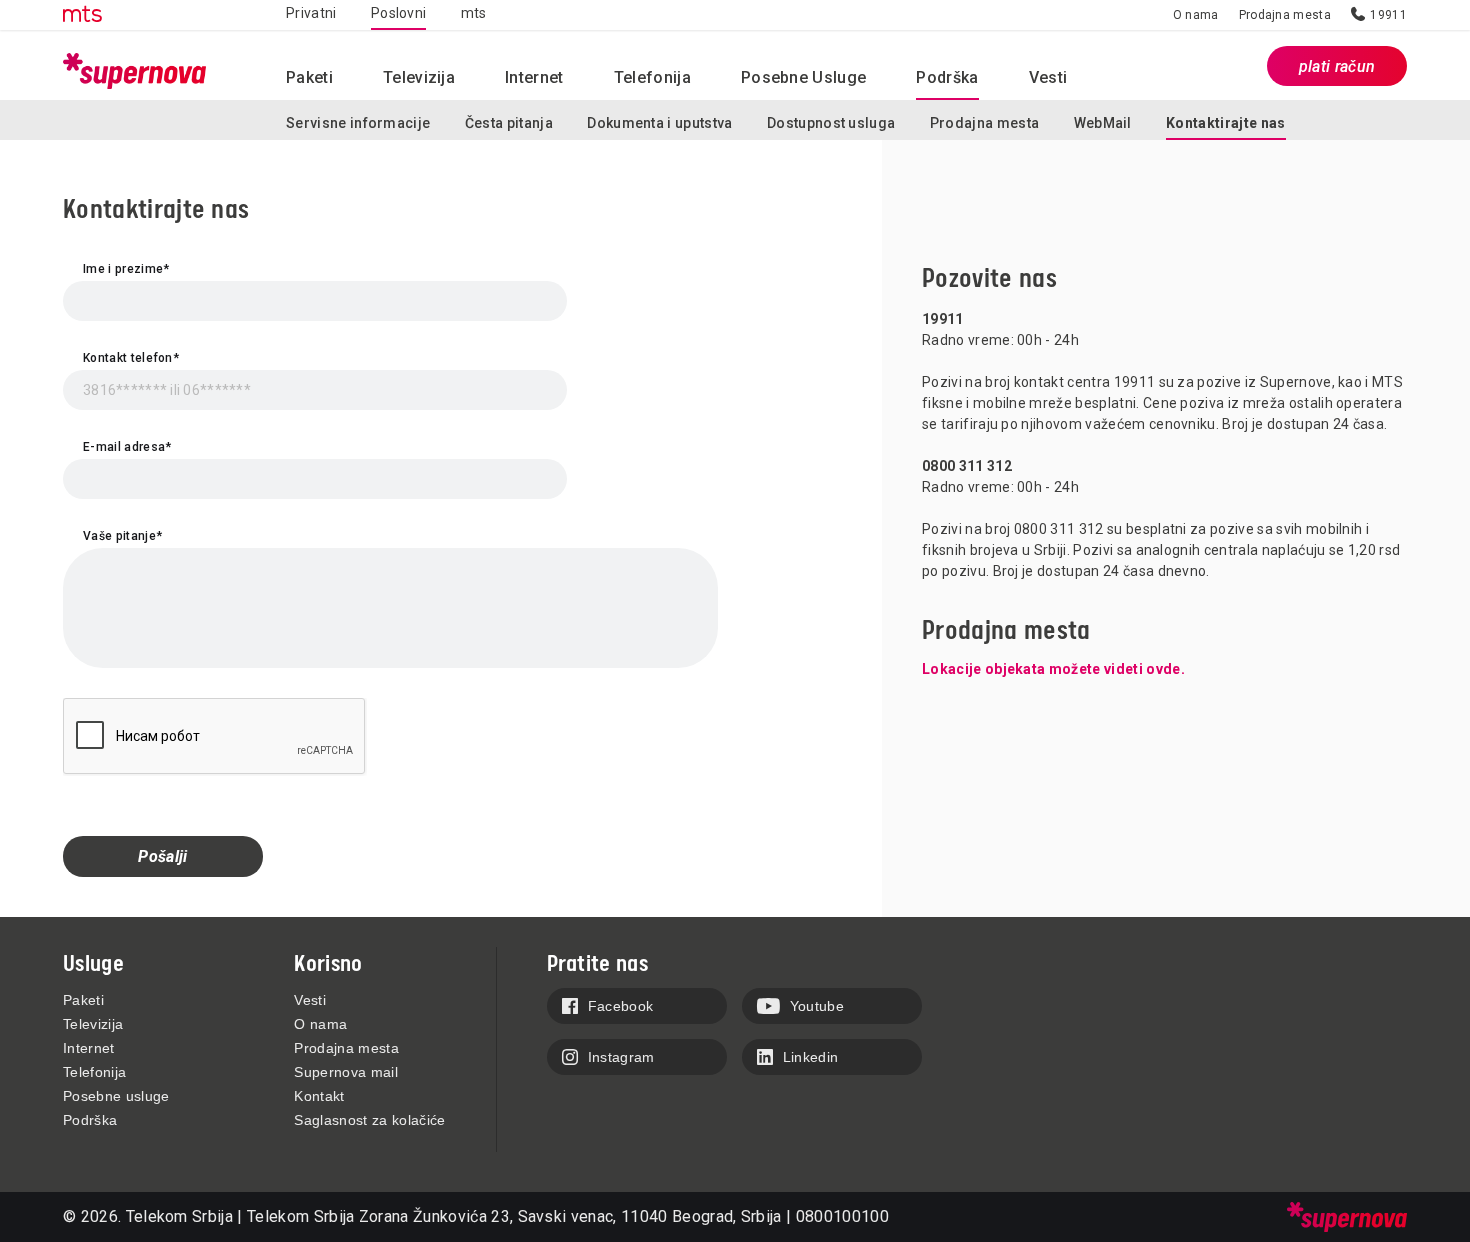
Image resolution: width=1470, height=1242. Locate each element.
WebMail (1103, 123)
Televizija (93, 1024)
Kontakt (319, 1096)
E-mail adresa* (127, 447)
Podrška (90, 1120)
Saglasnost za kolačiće (369, 1120)
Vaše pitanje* (122, 536)
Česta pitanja (509, 123)
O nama (1196, 15)
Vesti (310, 1000)
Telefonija (652, 77)
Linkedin (811, 1057)
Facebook (621, 1006)
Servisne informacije (358, 123)
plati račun (1337, 66)
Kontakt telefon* (131, 358)
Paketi (83, 1000)
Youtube (817, 1006)
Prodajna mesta (1285, 15)
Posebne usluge (803, 77)
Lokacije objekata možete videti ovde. (1053, 669)
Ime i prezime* (126, 269)
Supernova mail (345, 1072)
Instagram (621, 1057)
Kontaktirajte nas (1225, 123)
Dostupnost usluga (831, 123)
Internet (534, 77)
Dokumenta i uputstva (659, 123)
